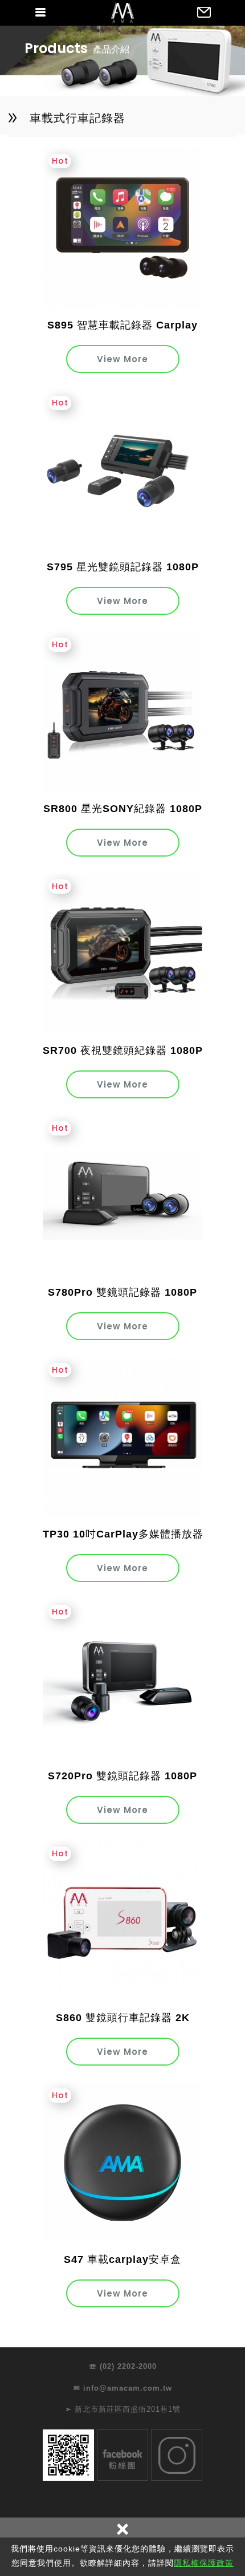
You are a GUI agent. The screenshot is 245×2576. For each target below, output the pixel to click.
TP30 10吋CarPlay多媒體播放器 (123, 1534)
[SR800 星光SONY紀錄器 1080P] (122, 712)
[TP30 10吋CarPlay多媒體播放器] (122, 1437)
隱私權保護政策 (204, 2563)
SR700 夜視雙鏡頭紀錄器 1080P (123, 1050)
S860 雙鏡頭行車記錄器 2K (123, 2018)
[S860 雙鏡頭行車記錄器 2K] (122, 1921)
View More (122, 359)
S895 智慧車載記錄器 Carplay (122, 325)
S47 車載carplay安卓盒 (122, 2259)
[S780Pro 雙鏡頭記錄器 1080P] (122, 1195)
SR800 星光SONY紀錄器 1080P (123, 809)
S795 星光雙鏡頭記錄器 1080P (123, 567)
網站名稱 (122, 13)
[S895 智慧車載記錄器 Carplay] (122, 228)
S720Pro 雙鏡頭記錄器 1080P (122, 1776)
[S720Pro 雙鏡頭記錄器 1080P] (122, 1679)
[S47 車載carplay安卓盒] (122, 2163)
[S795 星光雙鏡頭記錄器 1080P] (122, 470)
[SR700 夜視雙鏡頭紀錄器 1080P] (122, 954)
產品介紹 (111, 49)
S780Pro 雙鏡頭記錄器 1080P (122, 1292)
